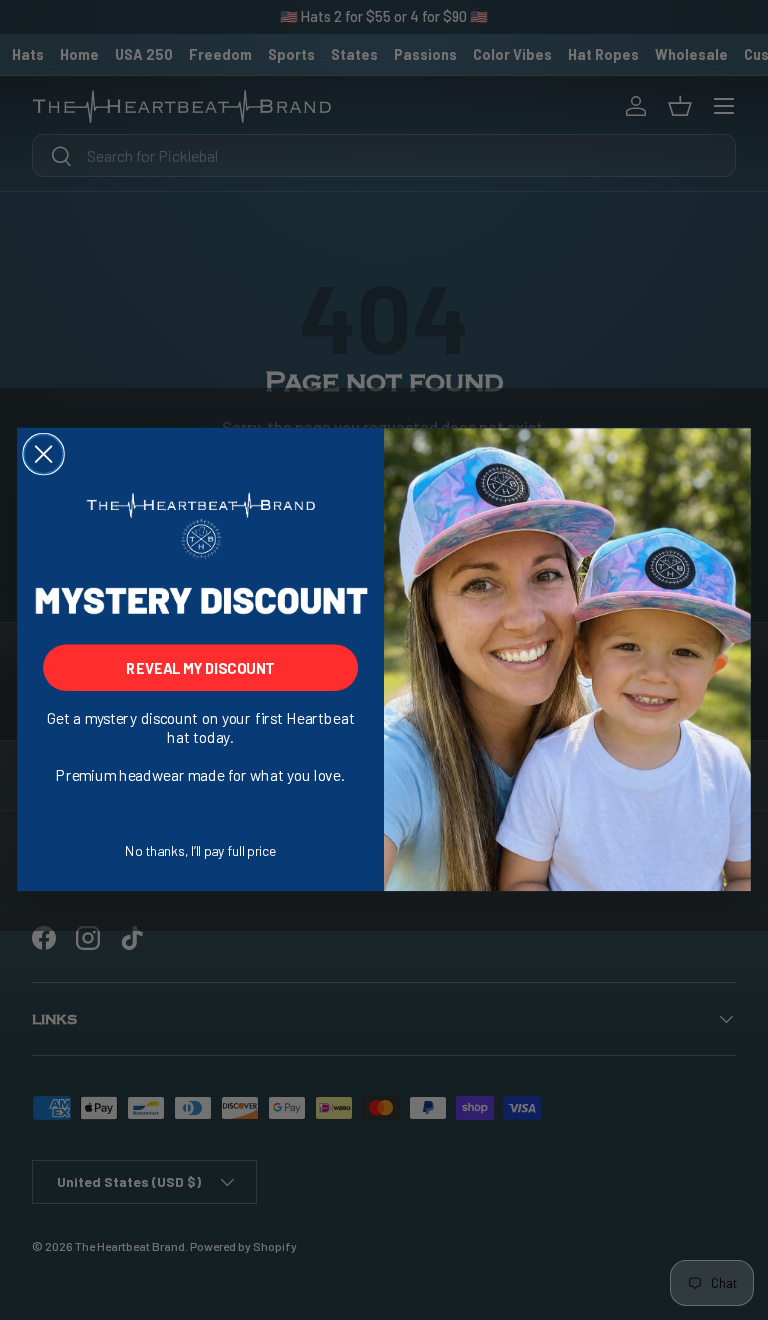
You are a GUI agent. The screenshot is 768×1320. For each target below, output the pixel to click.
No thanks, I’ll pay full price (200, 851)
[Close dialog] (43, 454)
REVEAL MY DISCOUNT (200, 667)
